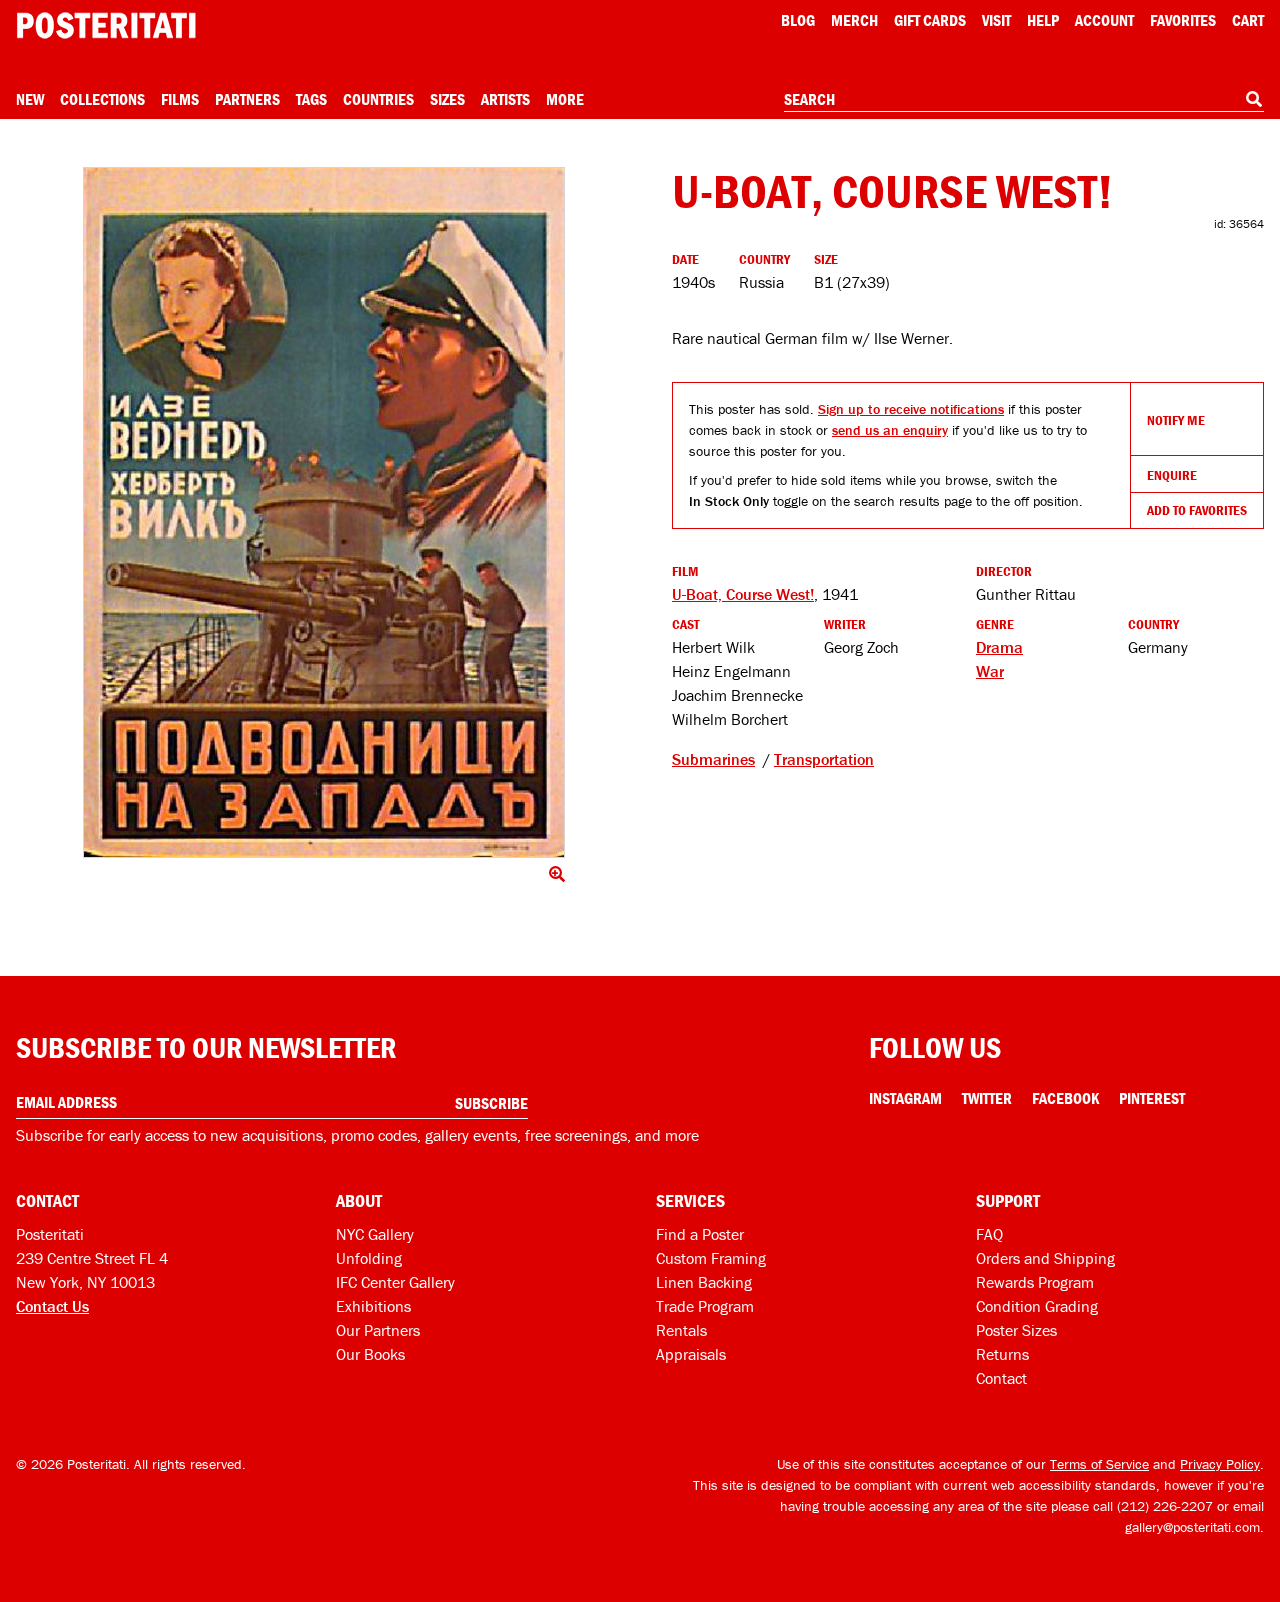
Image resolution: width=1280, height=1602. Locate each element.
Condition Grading (1037, 1306)
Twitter (987, 1098)
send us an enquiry (890, 430)
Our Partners (378, 1330)
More (565, 99)
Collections (102, 99)
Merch (854, 20)
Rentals (681, 1330)
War (990, 671)
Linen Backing (704, 1282)
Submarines (713, 759)
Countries (378, 99)
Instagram (905, 1098)
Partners (247, 99)
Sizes (447, 99)
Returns (1002, 1354)
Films (180, 99)
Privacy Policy (1220, 1464)
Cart (1248, 20)
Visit (996, 20)
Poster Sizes (1016, 1330)
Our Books (370, 1354)
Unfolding (369, 1258)
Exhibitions (373, 1306)
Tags (311, 99)
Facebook (1065, 1098)
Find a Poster (700, 1234)
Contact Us (52, 1306)
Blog (798, 20)
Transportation (824, 759)
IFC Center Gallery (395, 1282)
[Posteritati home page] (106, 25)
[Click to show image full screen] (324, 512)
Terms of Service (1099, 1464)
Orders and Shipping (1045, 1258)
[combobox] (1024, 100)
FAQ (989, 1234)
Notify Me (1176, 420)
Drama (999, 647)
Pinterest (1152, 1098)
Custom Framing (711, 1258)
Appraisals (691, 1354)
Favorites (1183, 20)
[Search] (1254, 99)
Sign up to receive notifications (911, 409)
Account (1104, 20)
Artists (505, 99)
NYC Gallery (375, 1234)
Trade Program (705, 1306)
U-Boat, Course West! (743, 594)
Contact (1001, 1378)
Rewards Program (1035, 1282)
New (30, 99)
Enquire (1172, 475)
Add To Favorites (1197, 510)
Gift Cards (930, 20)
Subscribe (491, 1103)
